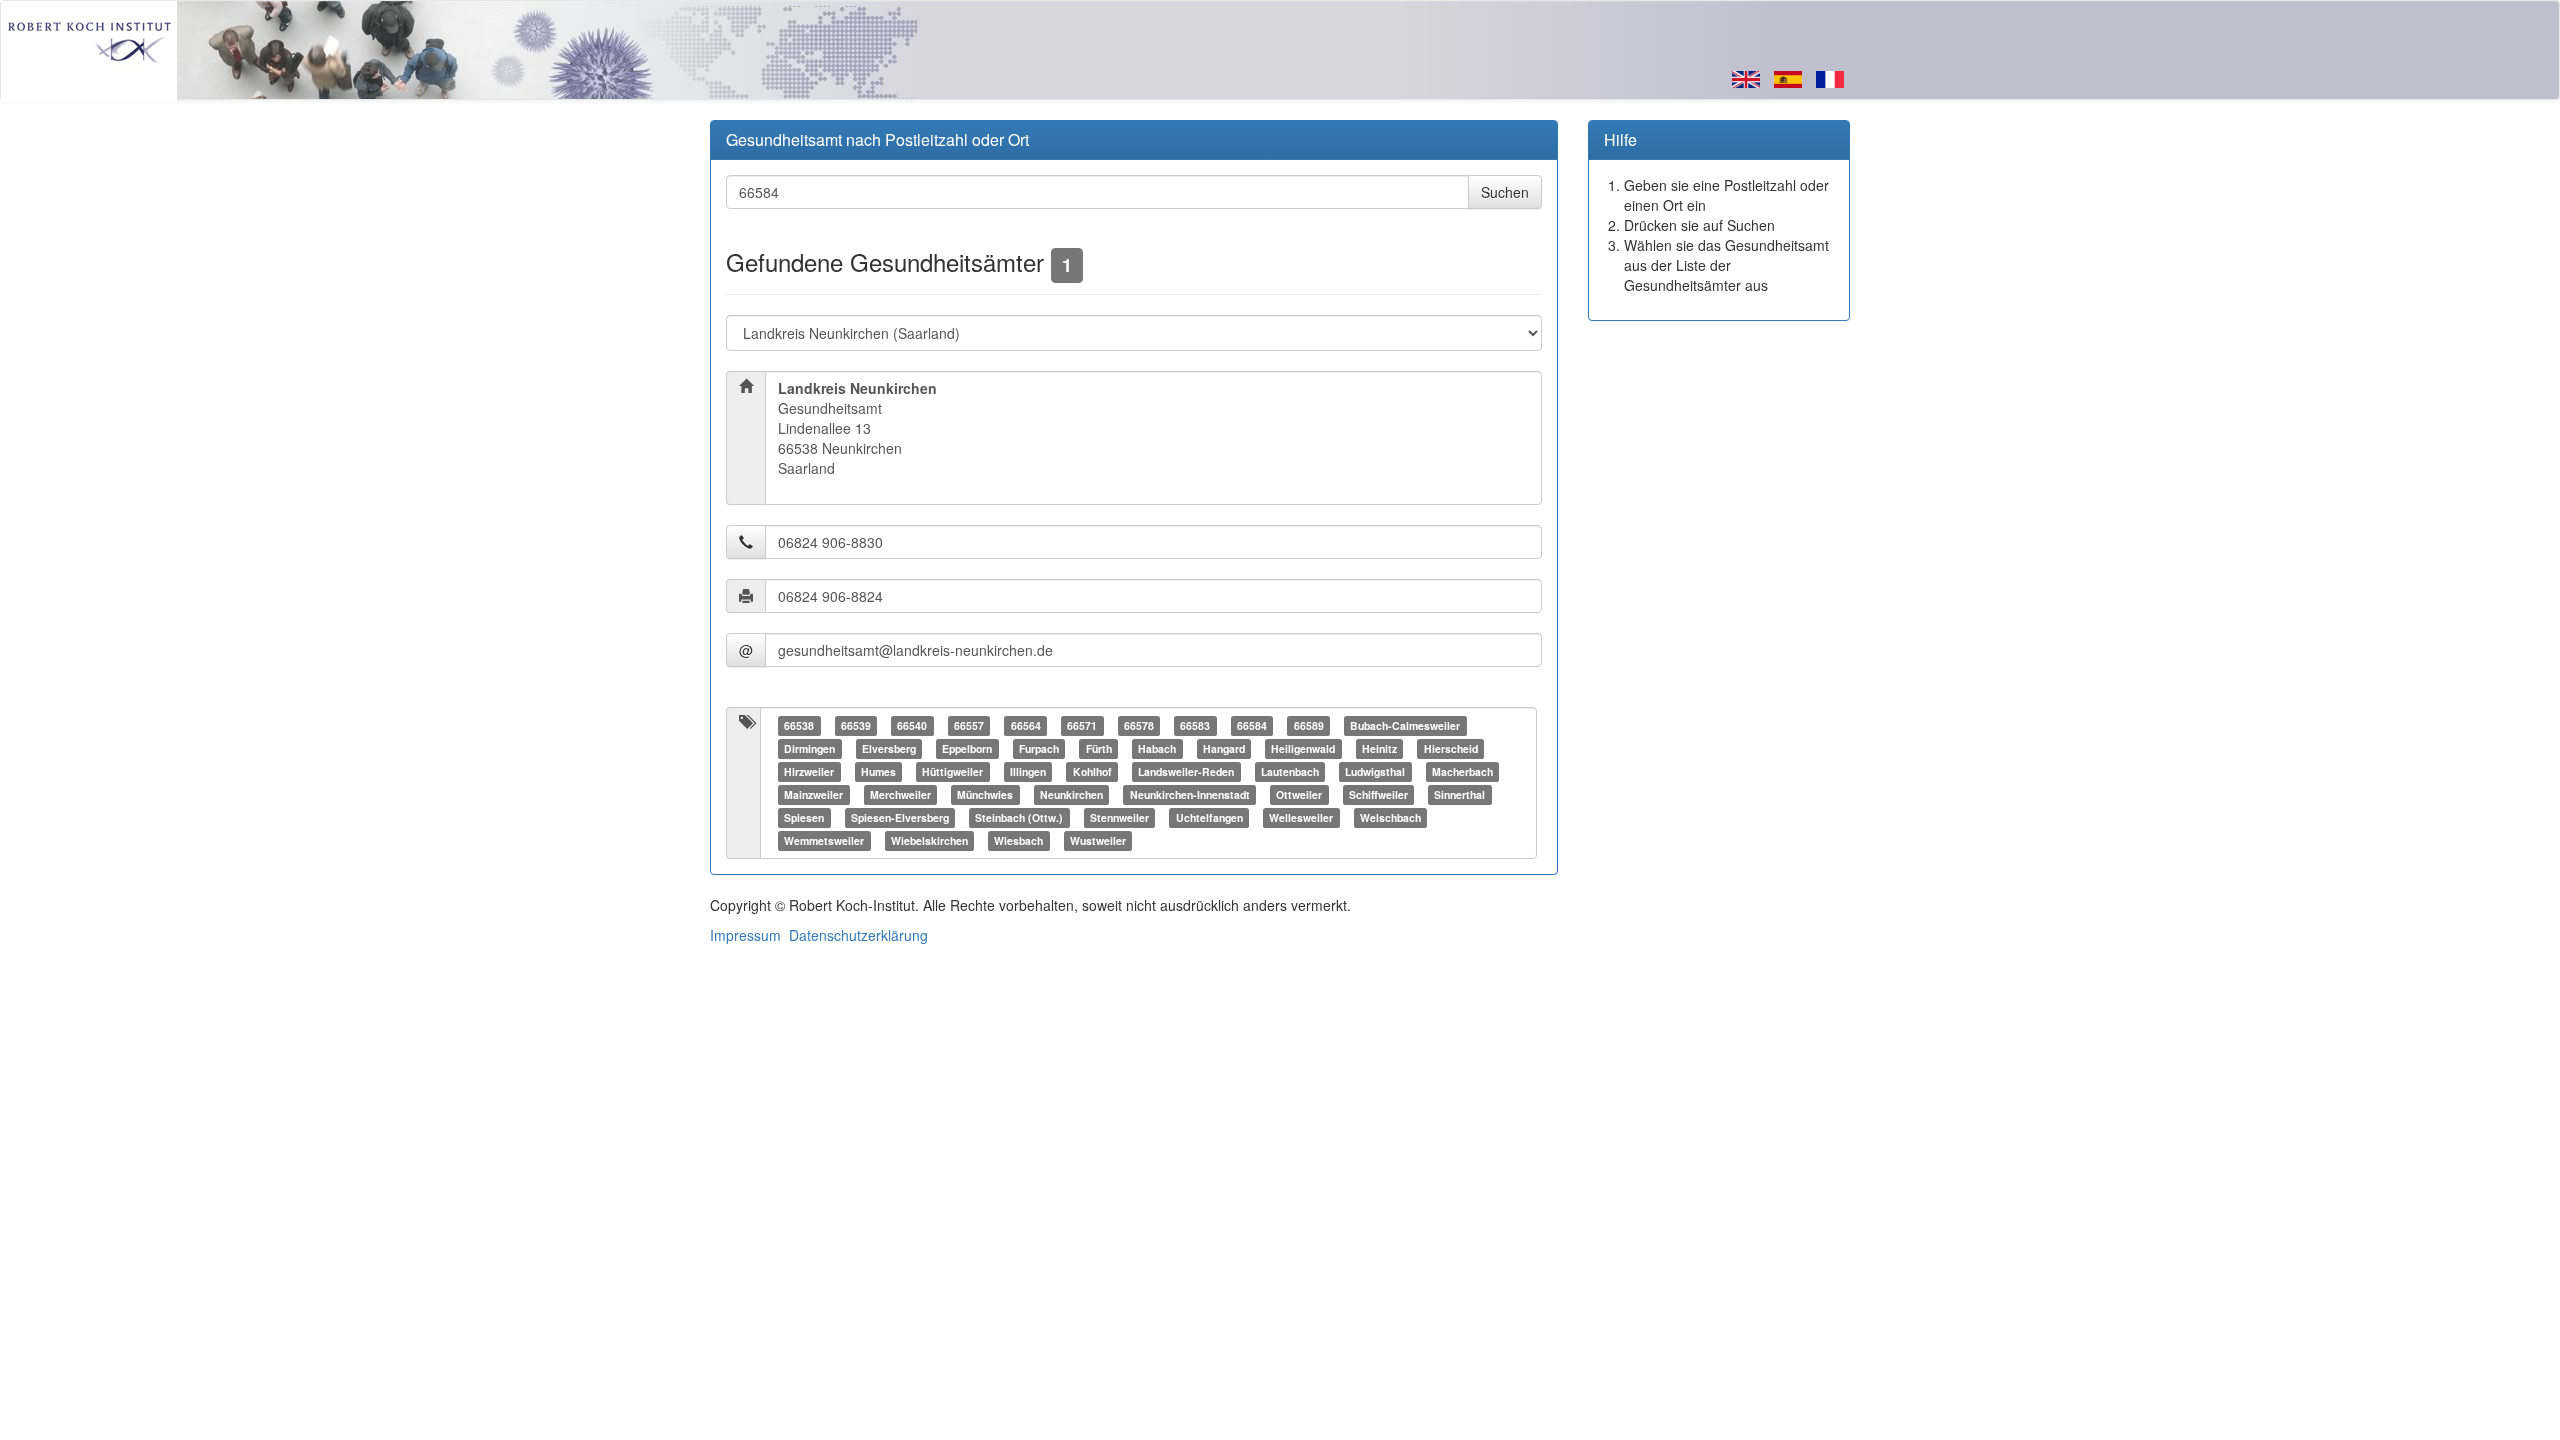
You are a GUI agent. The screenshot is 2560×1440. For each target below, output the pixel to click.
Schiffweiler (1378, 794)
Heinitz (1379, 748)
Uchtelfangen (1209, 817)
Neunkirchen (1071, 794)
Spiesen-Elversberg (900, 817)
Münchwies (985, 794)
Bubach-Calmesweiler (1405, 725)
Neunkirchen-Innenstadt (1190, 794)
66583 (1195, 725)
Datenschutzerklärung (858, 935)
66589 (1309, 725)
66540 (912, 725)
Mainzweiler (813, 794)
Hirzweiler (809, 771)
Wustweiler (1098, 840)
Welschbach (1390, 817)
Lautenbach (1290, 771)
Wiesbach (1018, 840)
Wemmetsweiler (824, 840)
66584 (1252, 725)
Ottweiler (1299, 794)
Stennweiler (1119, 817)
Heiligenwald (1303, 748)
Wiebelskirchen (929, 840)
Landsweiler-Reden (1186, 771)
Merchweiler (900, 794)
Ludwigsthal (1375, 771)
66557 (969, 725)
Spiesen (804, 817)
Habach (1157, 748)
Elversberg (889, 748)
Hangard (1224, 748)
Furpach (1039, 748)
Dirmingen (809, 748)
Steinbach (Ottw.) (1019, 817)
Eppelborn (967, 748)
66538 (799, 725)
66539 (856, 725)
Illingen (1028, 771)
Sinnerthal (1459, 794)
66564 (1026, 725)
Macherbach (1462, 771)
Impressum (745, 935)
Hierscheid (1451, 748)
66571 (1082, 725)
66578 (1139, 725)
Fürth (1099, 748)
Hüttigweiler (952, 771)
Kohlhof (1092, 771)
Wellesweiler (1301, 817)
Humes (878, 771)
